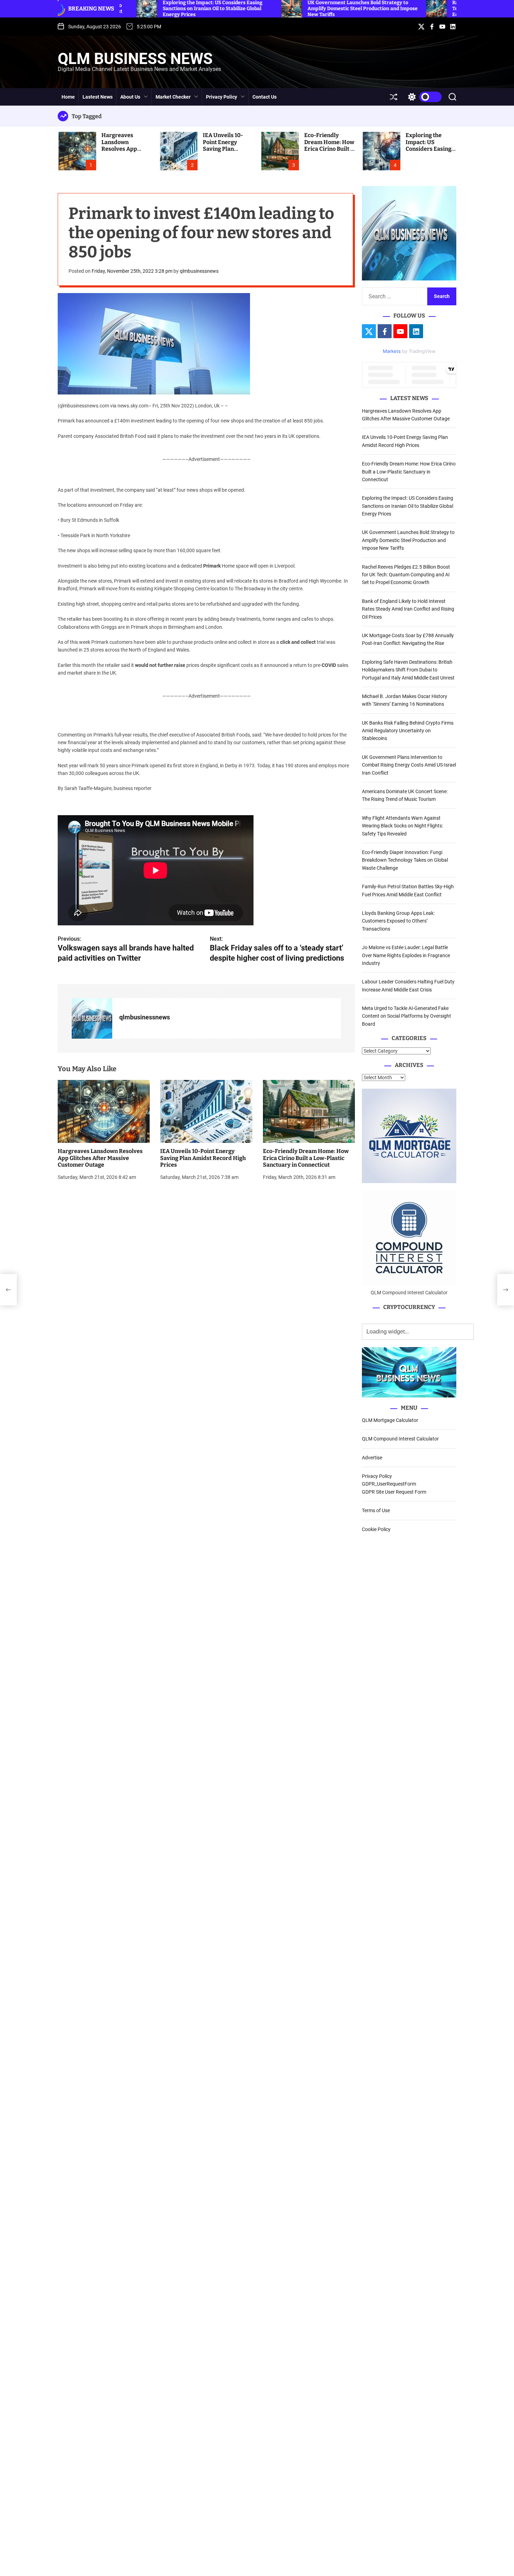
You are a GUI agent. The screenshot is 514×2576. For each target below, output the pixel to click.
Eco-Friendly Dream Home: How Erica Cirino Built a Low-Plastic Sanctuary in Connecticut (329, 152)
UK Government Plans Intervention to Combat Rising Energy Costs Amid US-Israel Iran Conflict (409, 765)
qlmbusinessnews (199, 271)
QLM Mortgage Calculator (390, 1420)
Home (68, 97)
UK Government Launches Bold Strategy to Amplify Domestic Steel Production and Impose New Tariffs (408, 540)
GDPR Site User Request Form (394, 1492)
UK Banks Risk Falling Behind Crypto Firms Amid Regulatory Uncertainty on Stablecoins (408, 731)
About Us (130, 97)
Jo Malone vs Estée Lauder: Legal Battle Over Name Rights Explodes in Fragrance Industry (406, 955)
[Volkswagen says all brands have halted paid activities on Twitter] (8, 1290)
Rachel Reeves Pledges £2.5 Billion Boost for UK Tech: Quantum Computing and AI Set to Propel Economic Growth (406, 575)
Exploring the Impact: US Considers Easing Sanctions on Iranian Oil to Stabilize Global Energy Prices (408, 506)
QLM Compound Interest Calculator (400, 1439)
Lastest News (98, 97)
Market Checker (173, 97)
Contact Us (265, 97)
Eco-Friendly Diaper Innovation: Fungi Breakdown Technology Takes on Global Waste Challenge (405, 860)
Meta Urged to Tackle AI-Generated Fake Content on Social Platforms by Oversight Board (406, 1016)
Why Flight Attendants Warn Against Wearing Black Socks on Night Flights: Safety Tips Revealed (402, 826)
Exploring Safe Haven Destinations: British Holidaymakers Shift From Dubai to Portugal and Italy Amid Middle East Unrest (408, 670)
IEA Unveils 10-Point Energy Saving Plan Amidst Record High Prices (223, 149)
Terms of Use (376, 1510)
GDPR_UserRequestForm (389, 1484)
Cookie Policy (376, 1529)
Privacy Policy (222, 97)
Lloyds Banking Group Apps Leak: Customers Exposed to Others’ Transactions (398, 921)
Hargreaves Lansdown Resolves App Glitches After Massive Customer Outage (126, 152)
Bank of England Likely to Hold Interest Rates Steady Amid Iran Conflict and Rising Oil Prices (408, 609)
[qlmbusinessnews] (92, 1019)
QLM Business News (135, 59)
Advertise (372, 1458)
